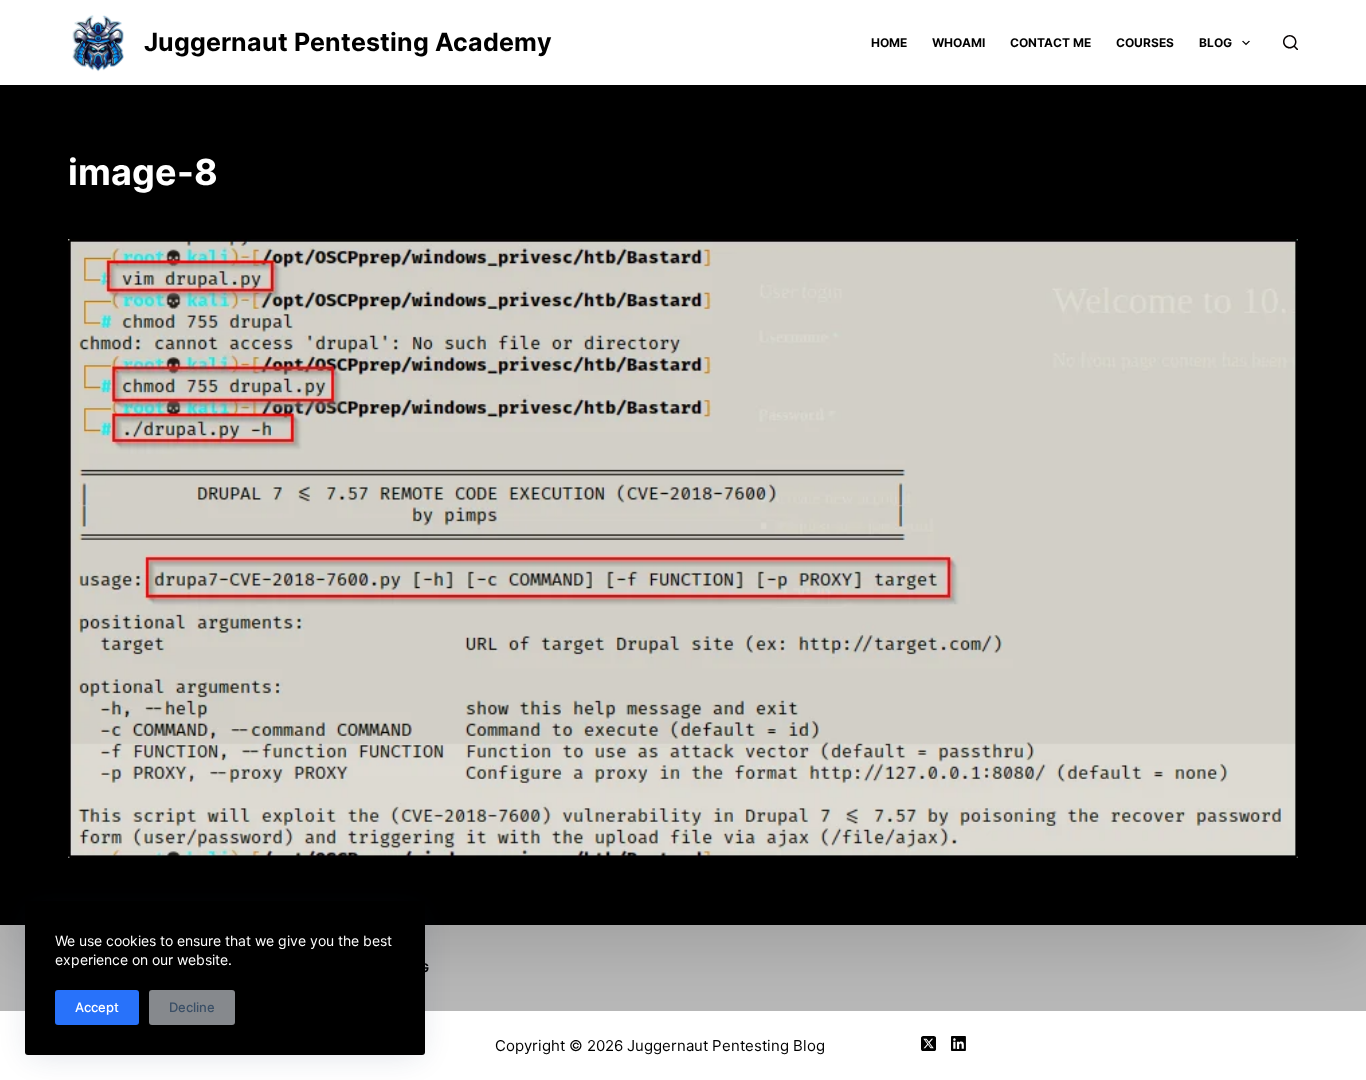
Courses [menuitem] (1145, 42)
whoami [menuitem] (958, 42)
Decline (192, 1007)
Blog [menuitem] (1215, 42)
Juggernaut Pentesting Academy (348, 42)
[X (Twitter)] (928, 1043)
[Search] (1290, 42)
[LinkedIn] (958, 1043)
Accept (97, 1007)
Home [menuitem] (889, 42)
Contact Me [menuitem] (1050, 42)
